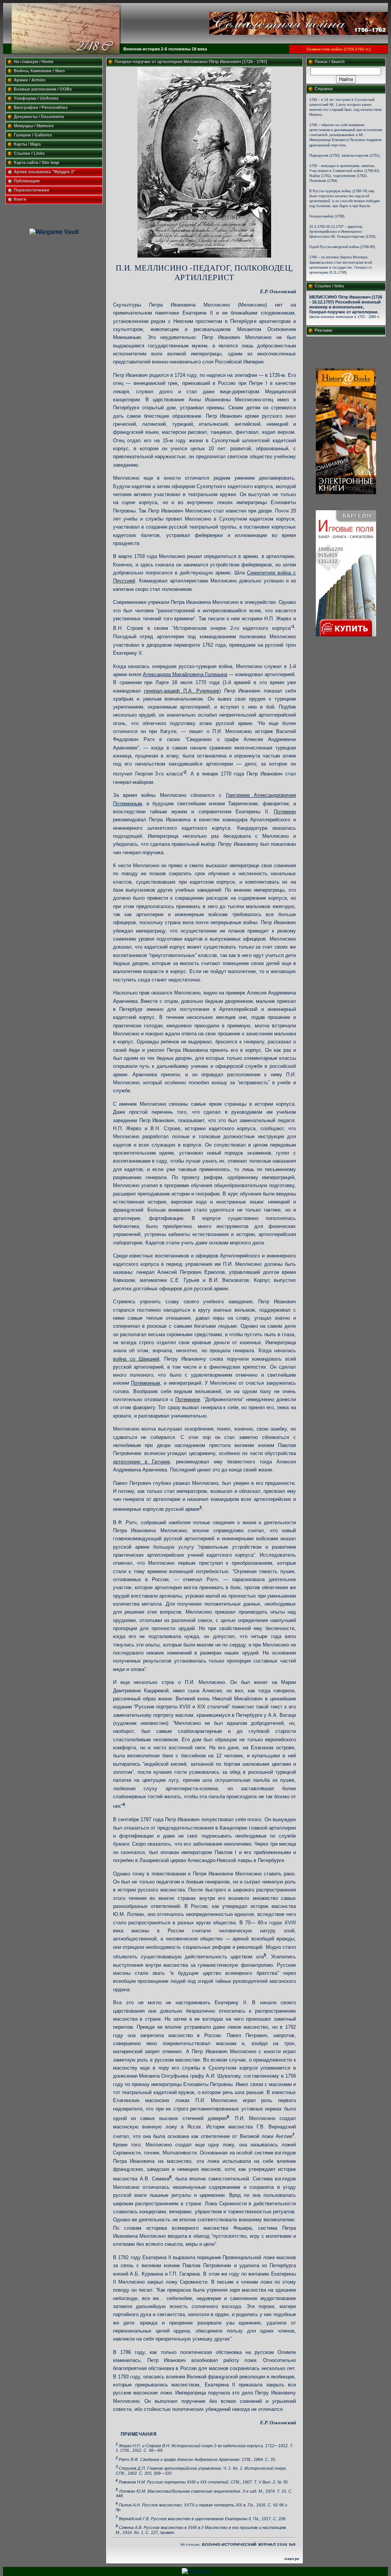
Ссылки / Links (29, 153)
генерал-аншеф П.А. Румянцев (182, 691)
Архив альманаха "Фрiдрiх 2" (45, 172)
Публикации (27, 181)
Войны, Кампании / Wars (39, 71)
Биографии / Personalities (41, 107)
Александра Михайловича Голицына (185, 674)
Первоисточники (32, 190)
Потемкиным (145, 1383)
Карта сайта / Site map (36, 162)
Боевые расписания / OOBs (43, 89)
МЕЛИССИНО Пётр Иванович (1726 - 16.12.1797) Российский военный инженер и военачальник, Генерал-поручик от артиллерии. (346, 304)
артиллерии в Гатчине (141, 1462)
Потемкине (188, 1399)
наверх (292, 2559)
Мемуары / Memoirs (34, 126)
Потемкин (285, 812)
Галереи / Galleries (33, 135)
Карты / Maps (27, 144)
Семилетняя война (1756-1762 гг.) (338, 49)
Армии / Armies (30, 80)
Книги (20, 199)
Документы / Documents (39, 117)
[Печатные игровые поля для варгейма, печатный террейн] (346, 634)
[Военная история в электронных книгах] (346, 492)
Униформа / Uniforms (36, 98)
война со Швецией (136, 1359)
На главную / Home (34, 62)
